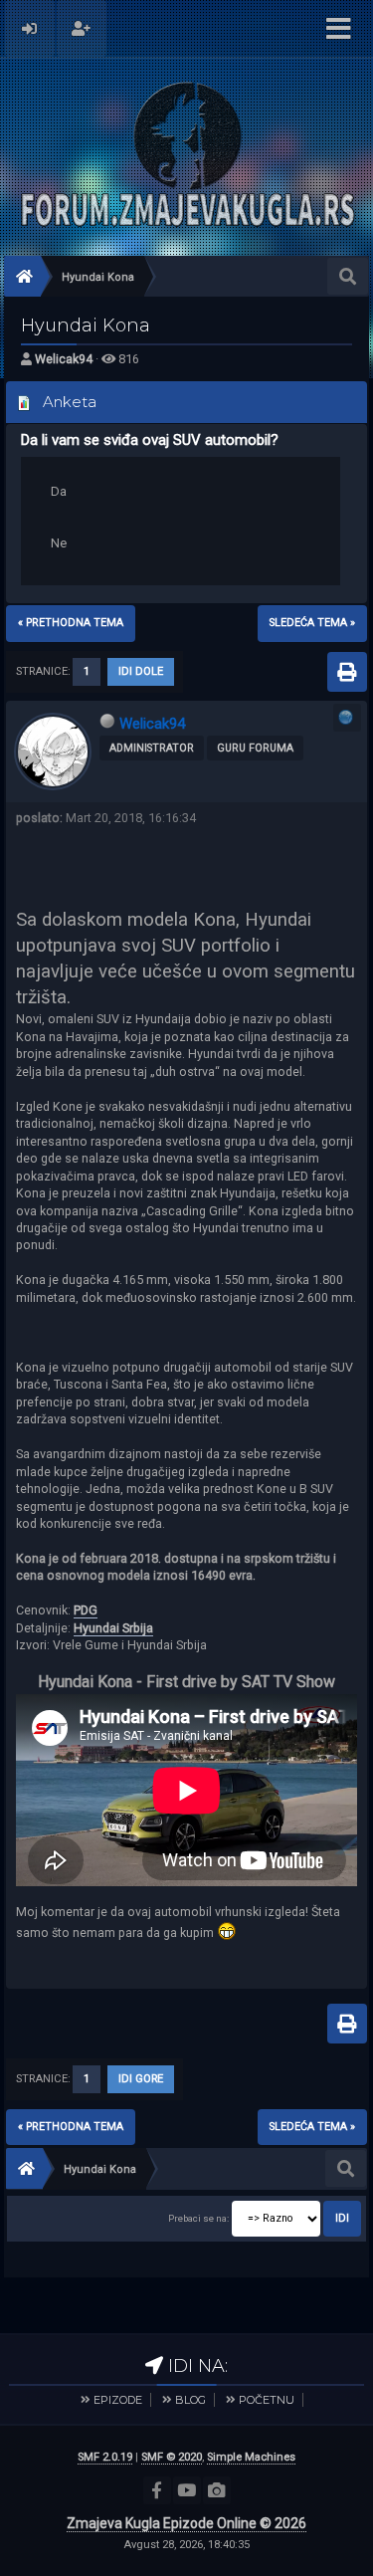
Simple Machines (251, 2457)
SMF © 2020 (172, 2457)
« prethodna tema (71, 623)
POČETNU (267, 2400)
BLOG (190, 2400)
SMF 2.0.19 (105, 2457)
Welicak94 (64, 359)
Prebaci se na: (198, 2218)
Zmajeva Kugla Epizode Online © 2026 (186, 2523)
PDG (86, 1610)
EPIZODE (118, 2400)
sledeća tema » (312, 623)
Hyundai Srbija (113, 1628)
